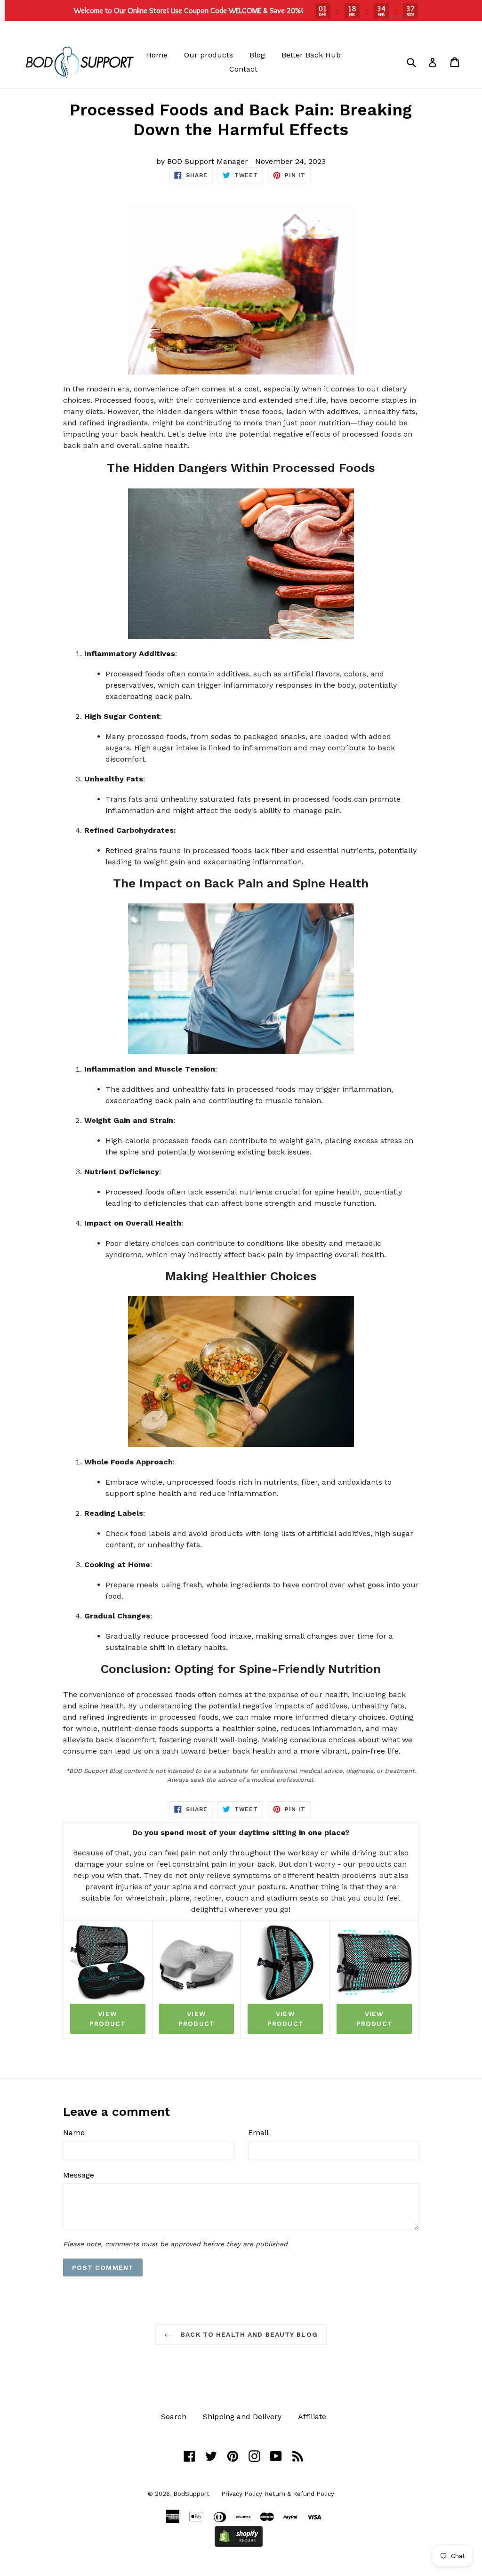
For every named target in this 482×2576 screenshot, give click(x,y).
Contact (243, 69)
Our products (209, 55)
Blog (257, 55)
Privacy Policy (242, 2494)
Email (258, 2133)
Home (157, 55)
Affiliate (312, 2417)
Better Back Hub (311, 55)
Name (74, 2133)
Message (79, 2175)
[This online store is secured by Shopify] (239, 2544)
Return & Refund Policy (299, 2494)
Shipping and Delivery (242, 2417)
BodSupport (191, 2494)
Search (174, 2417)
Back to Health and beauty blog (248, 2334)
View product (108, 2019)
